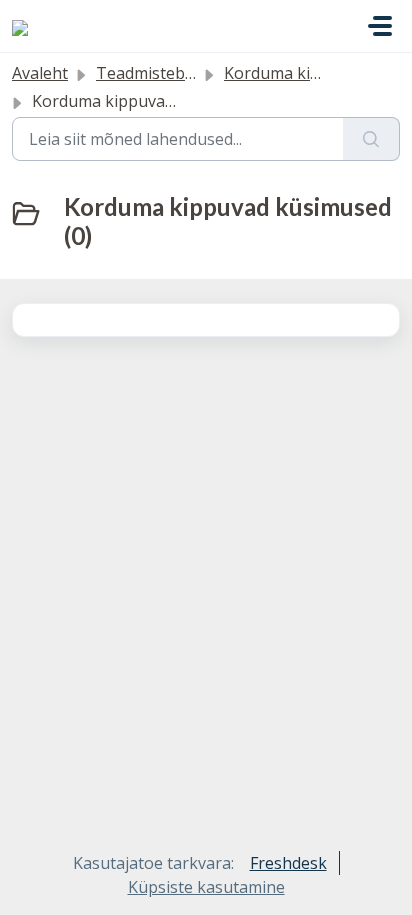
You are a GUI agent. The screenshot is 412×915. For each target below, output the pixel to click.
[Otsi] (371, 139)
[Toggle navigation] (380, 26)
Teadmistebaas (153, 73)
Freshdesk (288, 863)
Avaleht (40, 73)
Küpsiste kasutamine (206, 887)
